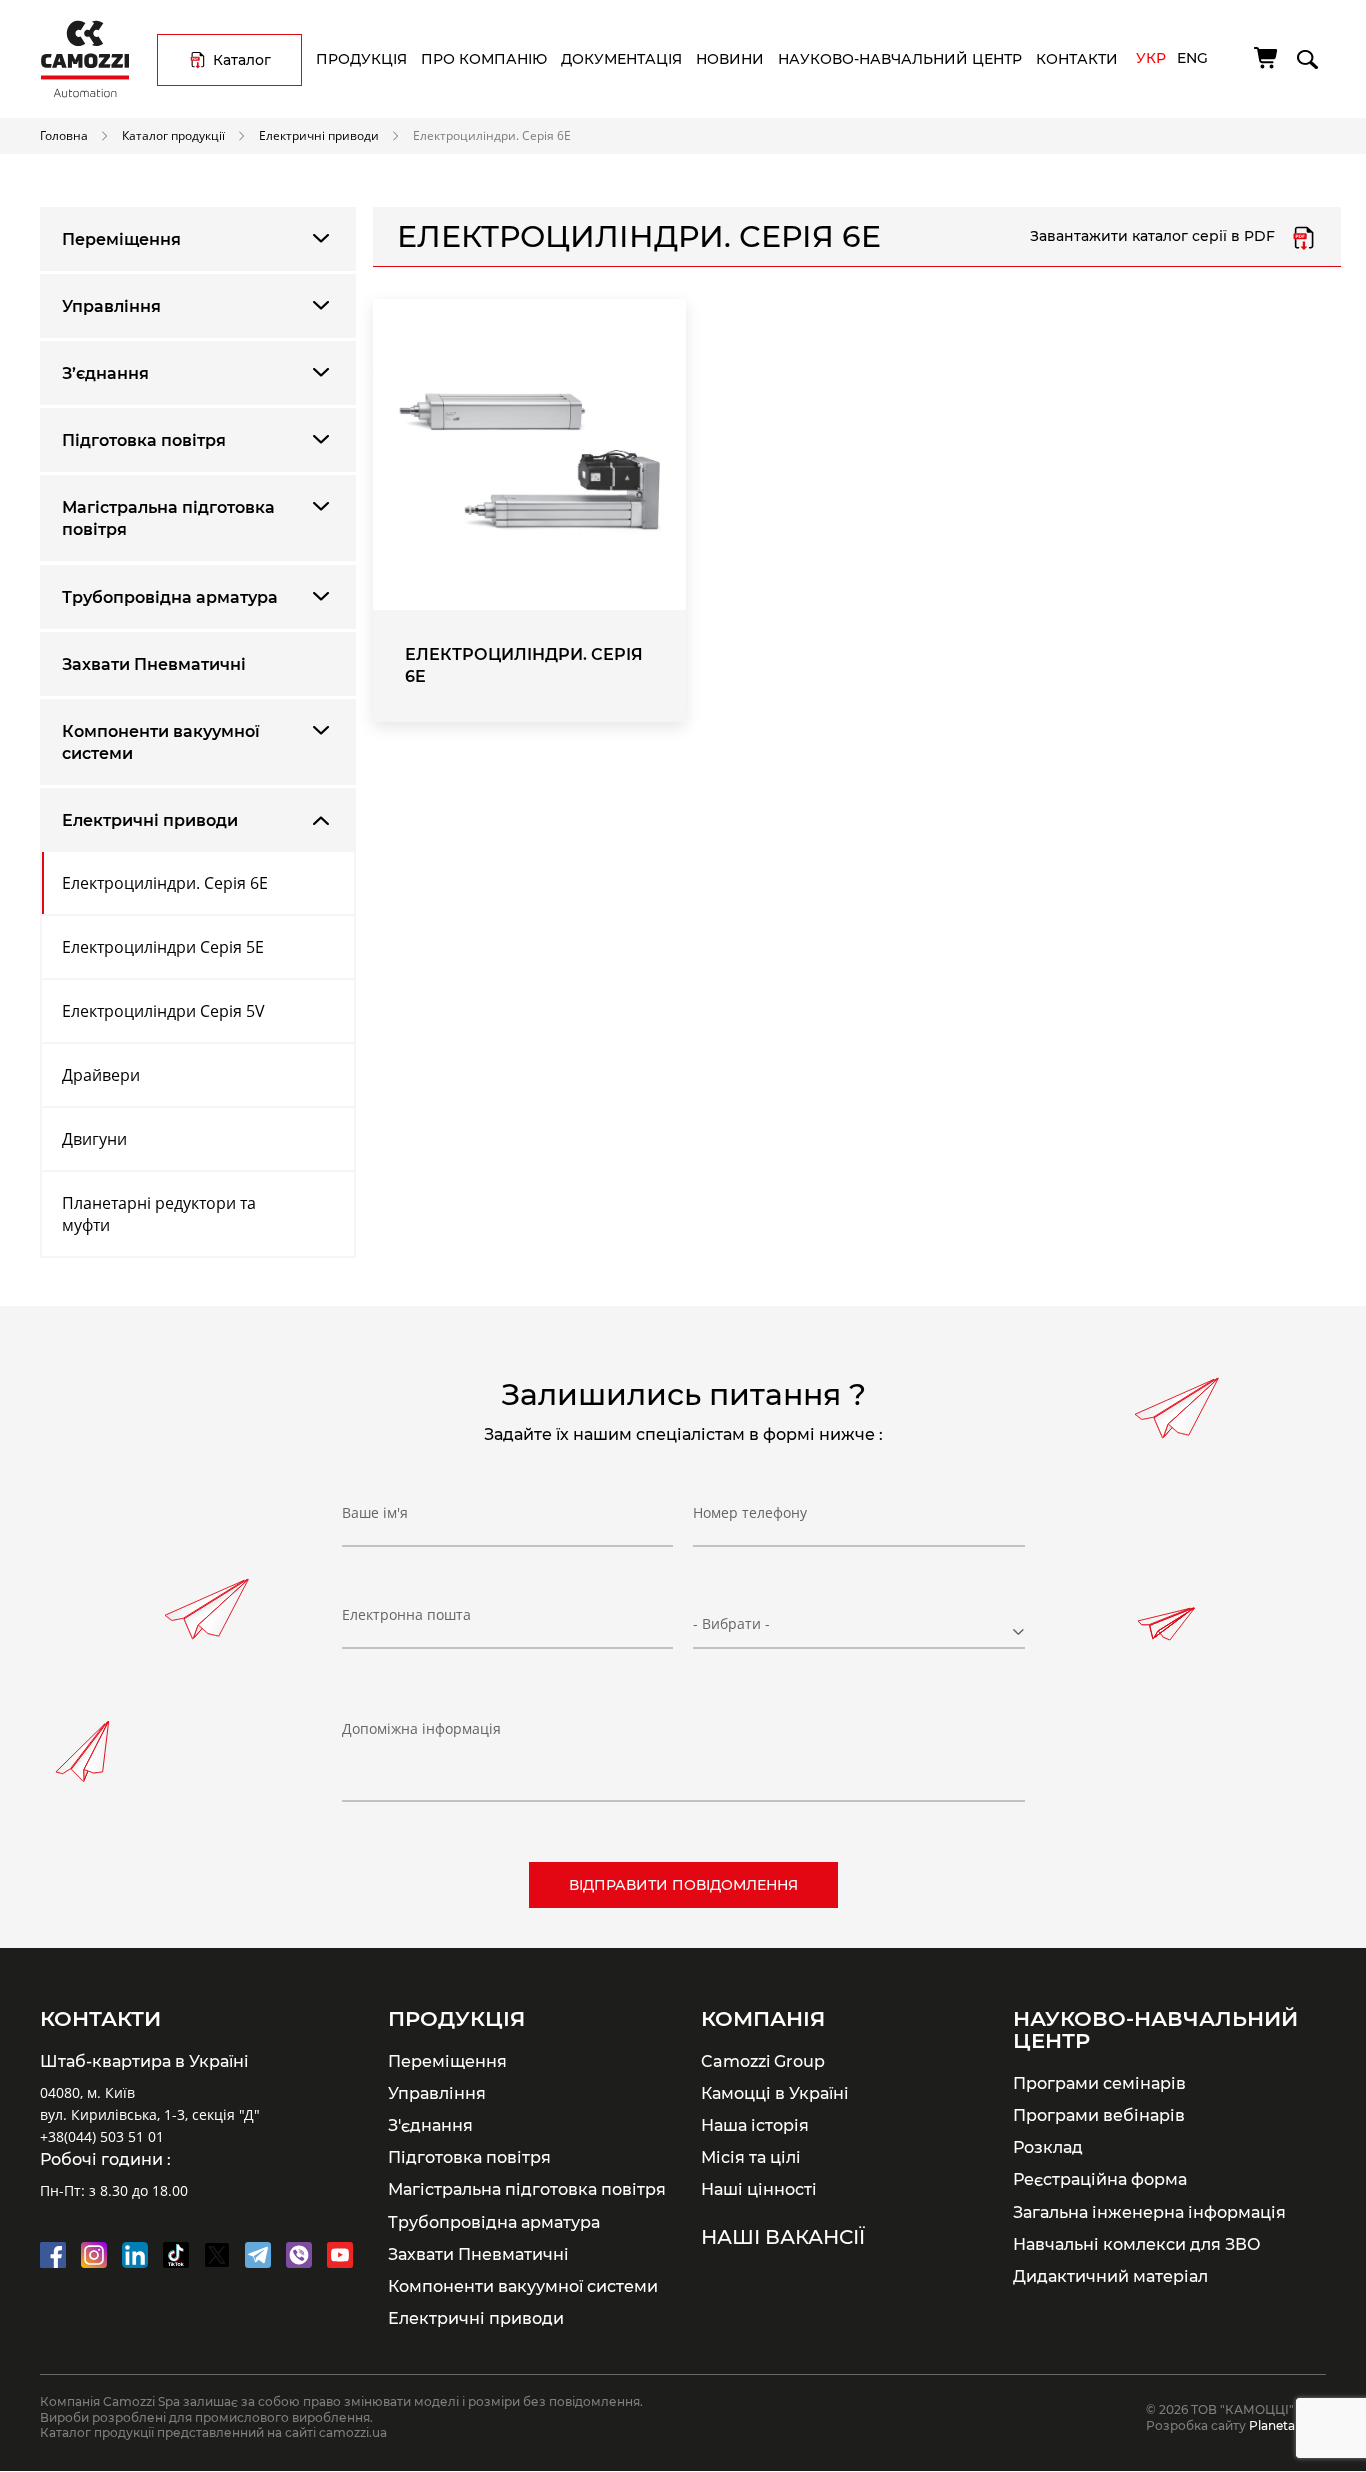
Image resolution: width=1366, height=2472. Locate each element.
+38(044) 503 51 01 (102, 2136)
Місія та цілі (751, 2157)
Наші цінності (759, 2189)
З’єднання (105, 373)
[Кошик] (1267, 58)
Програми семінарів (1099, 2083)
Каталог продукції (173, 135)
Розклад (1048, 2147)
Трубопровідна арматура (170, 597)
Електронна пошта (406, 1614)
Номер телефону (750, 1512)
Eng (1192, 58)
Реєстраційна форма (1100, 2179)
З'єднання (430, 2125)
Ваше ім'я (375, 1512)
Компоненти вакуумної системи (161, 742)
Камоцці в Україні (775, 2093)
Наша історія (755, 2125)
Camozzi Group (763, 2061)
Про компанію (484, 59)
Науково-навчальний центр (900, 59)
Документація (621, 59)
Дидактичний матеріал (1110, 2276)
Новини (730, 59)
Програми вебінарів (1099, 2115)
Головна (64, 135)
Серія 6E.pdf (1304, 237)
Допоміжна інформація (421, 1728)
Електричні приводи (319, 135)
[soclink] (53, 2255)
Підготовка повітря (144, 440)
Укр (1151, 58)
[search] (1306, 56)
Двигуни (94, 1139)
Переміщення (121, 239)
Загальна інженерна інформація (1149, 2212)
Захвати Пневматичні (154, 664)
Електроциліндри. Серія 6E (165, 883)
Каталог (242, 60)
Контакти (1077, 59)
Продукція (361, 59)
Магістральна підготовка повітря (168, 518)
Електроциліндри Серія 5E (163, 947)
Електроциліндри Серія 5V (163, 1011)
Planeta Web (1287, 2425)
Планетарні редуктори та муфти (159, 1214)
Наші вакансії (783, 2237)
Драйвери (101, 1075)
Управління (111, 306)
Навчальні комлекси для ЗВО (1137, 2244)
